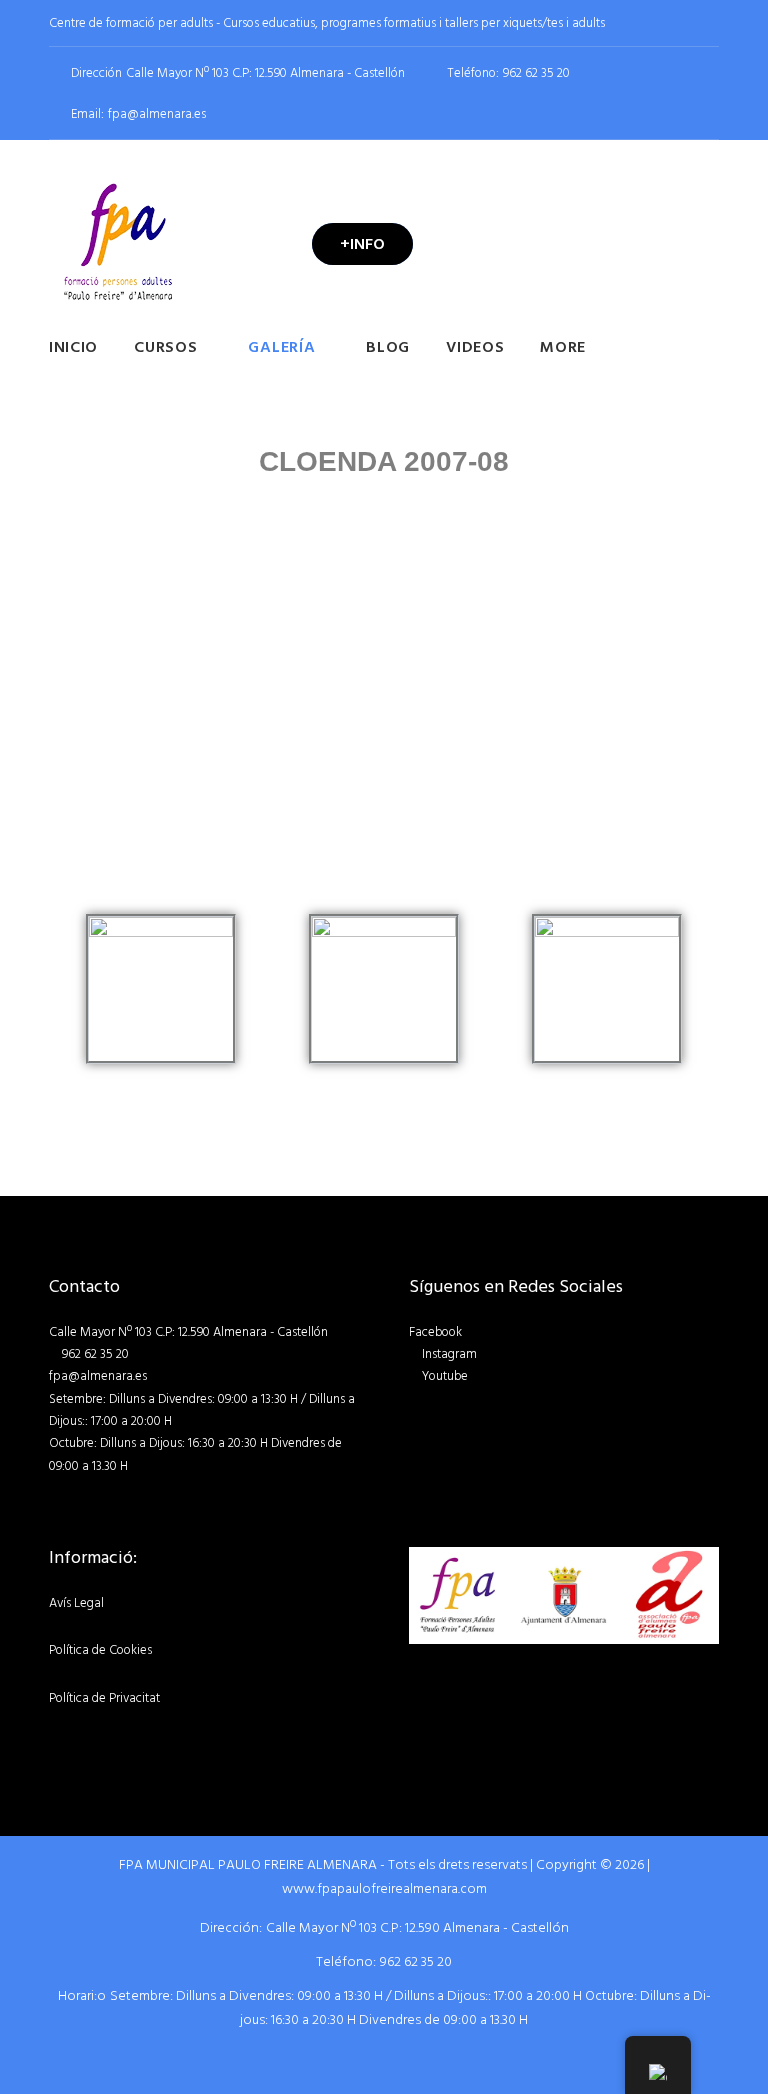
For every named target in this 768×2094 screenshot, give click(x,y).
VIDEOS (475, 347)
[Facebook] (653, 23)
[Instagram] (683, 23)
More (563, 347)
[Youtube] (713, 23)
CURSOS (165, 347)
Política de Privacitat (104, 1698)
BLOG (388, 347)
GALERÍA (281, 347)
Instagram (449, 1354)
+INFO (362, 244)
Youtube (445, 1376)
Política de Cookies (100, 1650)
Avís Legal (76, 1603)
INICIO (73, 347)
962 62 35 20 (536, 74)
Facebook (435, 1332)
